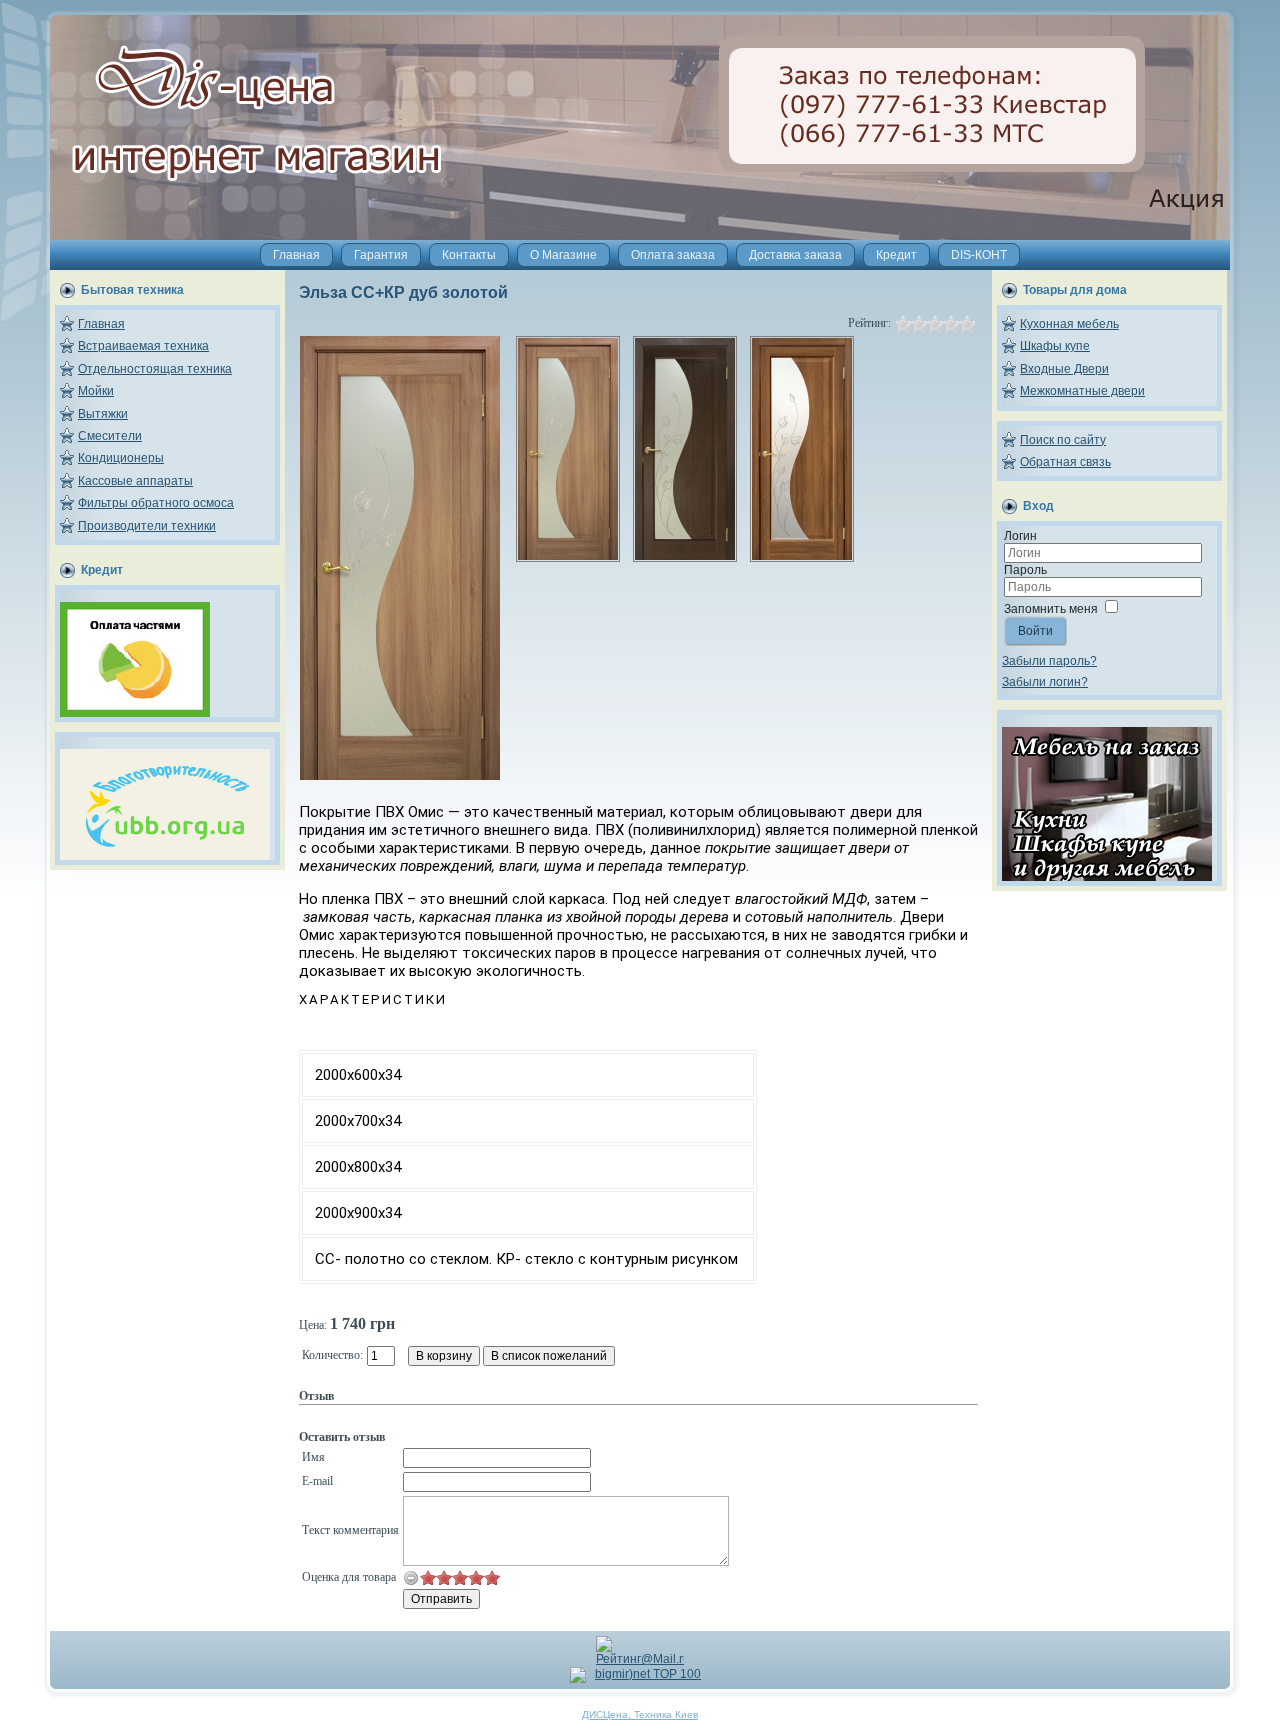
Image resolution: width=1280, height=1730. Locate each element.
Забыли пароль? (1049, 661)
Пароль (1025, 570)
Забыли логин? (1045, 682)
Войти (1035, 631)
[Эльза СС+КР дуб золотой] (400, 776)
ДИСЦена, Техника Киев (640, 1714)
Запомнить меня (1051, 609)
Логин (1020, 536)
